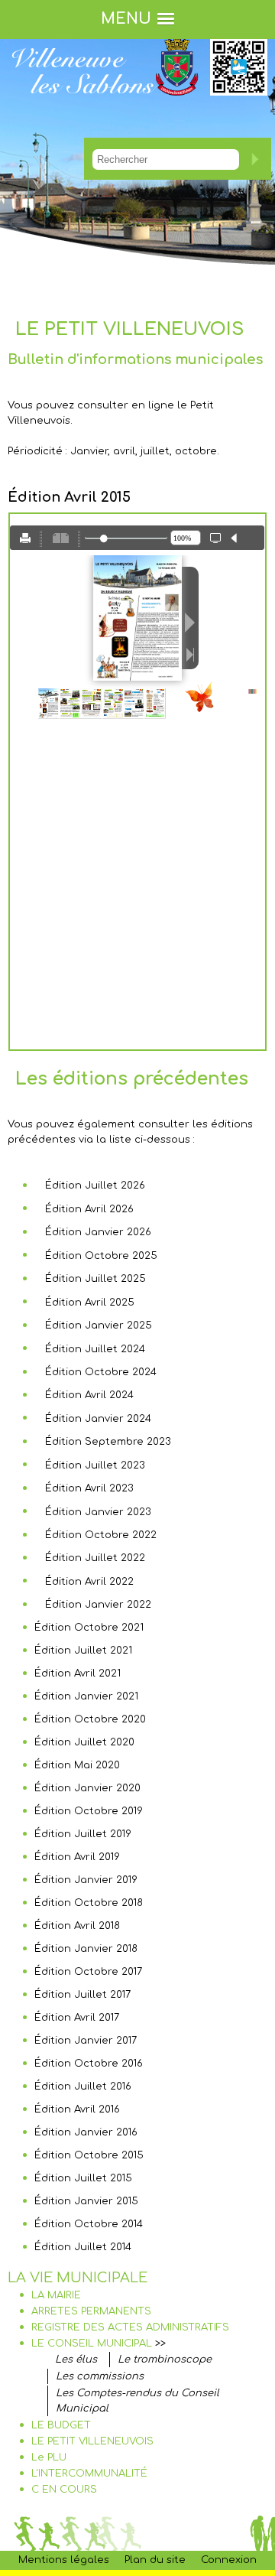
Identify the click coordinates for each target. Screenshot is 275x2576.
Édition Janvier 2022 (98, 1605)
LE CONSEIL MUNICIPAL (92, 2343)
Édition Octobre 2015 (89, 2155)
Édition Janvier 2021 (86, 1696)
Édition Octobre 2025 (101, 1256)
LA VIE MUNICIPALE (78, 2278)
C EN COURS (64, 2490)
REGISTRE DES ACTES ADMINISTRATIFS (130, 2327)
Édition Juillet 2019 (83, 1834)
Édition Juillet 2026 (95, 1186)
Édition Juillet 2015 (83, 2178)
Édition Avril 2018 (77, 1926)
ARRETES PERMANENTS (91, 2311)
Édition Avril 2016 (77, 2109)
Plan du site (155, 2560)
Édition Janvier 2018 (86, 1949)
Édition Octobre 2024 (101, 1372)
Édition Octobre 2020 (90, 1719)
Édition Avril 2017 (77, 2018)
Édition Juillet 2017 (82, 1995)
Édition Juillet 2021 (83, 1651)
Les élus (76, 2360)
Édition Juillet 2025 (95, 1279)
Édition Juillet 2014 (83, 2247)
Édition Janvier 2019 (86, 1880)
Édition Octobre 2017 (88, 1972)
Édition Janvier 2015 (86, 2201)
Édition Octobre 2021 (89, 1628)
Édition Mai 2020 (77, 1765)
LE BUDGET (61, 2425)
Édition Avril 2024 (89, 1395)
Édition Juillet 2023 (95, 1465)
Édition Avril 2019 (77, 1857)
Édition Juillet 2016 (83, 2086)
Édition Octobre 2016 (89, 2064)
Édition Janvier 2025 (99, 1325)
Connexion (229, 2560)
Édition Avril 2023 (89, 1488)
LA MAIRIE (56, 2295)
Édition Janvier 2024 (98, 1419)
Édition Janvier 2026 (98, 1232)
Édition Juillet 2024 (95, 1349)
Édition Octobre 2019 (89, 1811)
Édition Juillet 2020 (84, 1742)
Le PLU (49, 2457)
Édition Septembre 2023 (108, 1442)
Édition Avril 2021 (78, 1673)
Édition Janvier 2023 (98, 1512)
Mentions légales (64, 2560)
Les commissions (100, 2376)
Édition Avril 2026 (89, 1209)
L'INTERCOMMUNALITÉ (89, 2474)
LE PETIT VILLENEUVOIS (92, 2441)
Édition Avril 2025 (90, 1303)
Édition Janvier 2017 (86, 2041)
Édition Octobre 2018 (89, 1903)
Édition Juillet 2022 (95, 1558)
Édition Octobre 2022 (101, 1535)
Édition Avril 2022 (89, 1582)
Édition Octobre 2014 (89, 2224)
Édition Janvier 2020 (87, 1788)
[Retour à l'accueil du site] (84, 106)
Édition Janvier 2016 (86, 2132)
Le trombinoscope (165, 2360)
